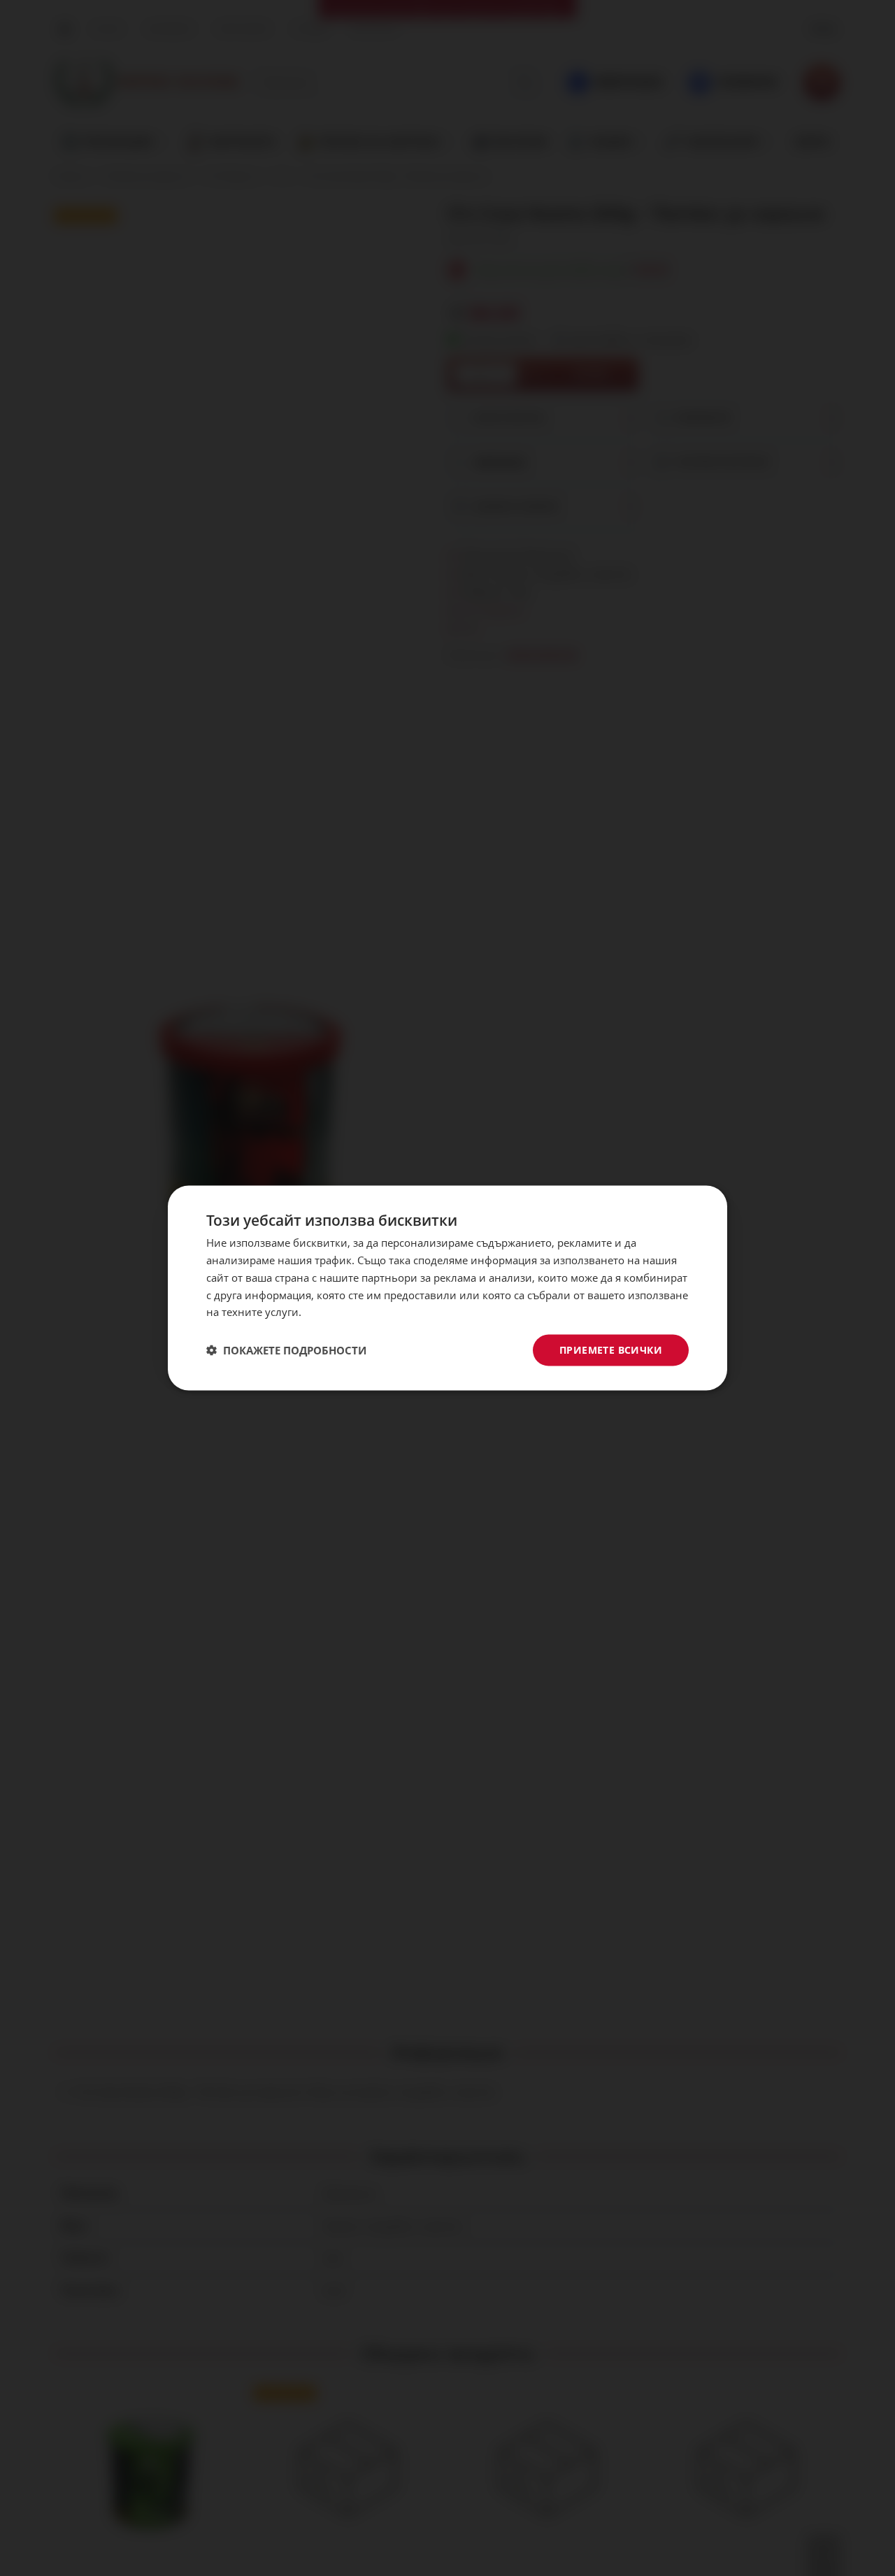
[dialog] (447, 1288)
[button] (286, 1350)
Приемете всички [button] (611, 1350)
